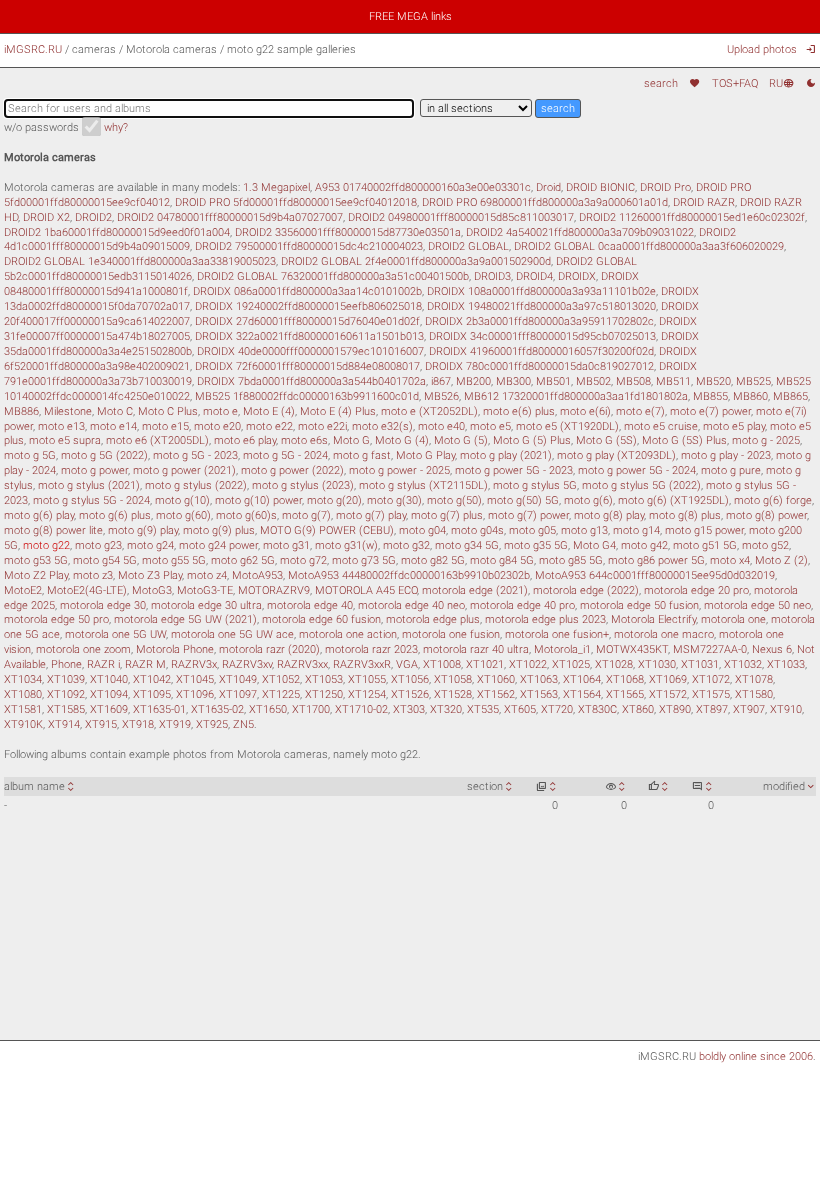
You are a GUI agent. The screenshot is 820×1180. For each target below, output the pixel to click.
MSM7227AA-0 (710, 649)
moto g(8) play (609, 515)
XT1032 (743, 664)
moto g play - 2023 (726, 455)
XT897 (712, 709)
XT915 (101, 724)
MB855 (710, 396)
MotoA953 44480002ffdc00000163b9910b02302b (409, 575)
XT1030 (657, 664)
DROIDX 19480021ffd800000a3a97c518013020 (541, 306)
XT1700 (311, 709)
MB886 (21, 411)
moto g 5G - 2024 (285, 455)
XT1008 (442, 664)
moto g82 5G (433, 560)
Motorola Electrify (653, 619)
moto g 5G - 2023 (195, 455)
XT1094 (109, 694)
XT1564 (582, 694)
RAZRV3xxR (362, 664)
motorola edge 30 (103, 605)
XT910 (786, 709)
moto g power (94, 470)
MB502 (593, 381)
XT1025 (571, 664)
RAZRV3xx (302, 664)
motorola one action (348, 634)
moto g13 (584, 530)
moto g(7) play (371, 515)
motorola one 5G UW (115, 634)
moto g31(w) (346, 545)
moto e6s (304, 440)
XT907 (749, 709)
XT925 (212, 724)
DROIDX (577, 276)
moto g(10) (182, 500)
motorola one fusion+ (557, 634)
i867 (441, 381)
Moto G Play (425, 455)
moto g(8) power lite (53, 530)
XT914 (64, 724)
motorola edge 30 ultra (206, 605)
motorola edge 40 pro (522, 605)
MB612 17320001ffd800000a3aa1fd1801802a (576, 396)
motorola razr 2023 (371, 649)
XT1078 (754, 679)
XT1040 (109, 679)
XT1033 (786, 664)
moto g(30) (394, 500)
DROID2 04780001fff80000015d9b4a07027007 (230, 217)
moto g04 (422, 530)
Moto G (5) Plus (532, 440)
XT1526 (410, 694)
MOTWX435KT (632, 649)
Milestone (68, 411)
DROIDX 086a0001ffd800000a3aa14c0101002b (307, 291)
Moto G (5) (461, 440)
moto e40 (441, 426)
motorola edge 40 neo (411, 605)
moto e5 (490, 426)
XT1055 (367, 679)
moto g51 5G (705, 545)
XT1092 (66, 694)
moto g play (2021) (506, 455)
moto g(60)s (246, 515)
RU (781, 83)
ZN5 (243, 724)
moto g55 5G (174, 560)
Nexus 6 (772, 649)
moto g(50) (454, 500)
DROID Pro (665, 187)
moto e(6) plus (519, 411)
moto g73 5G (364, 560)
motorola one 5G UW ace (232, 634)
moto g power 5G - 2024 (637, 470)
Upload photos (762, 49)
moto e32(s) (382, 426)
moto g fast (362, 455)
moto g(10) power (258, 500)
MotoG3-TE (205, 590)
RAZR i (103, 664)
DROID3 (492, 276)
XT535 (483, 709)
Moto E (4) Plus (338, 411)
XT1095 (152, 694)
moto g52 (765, 545)
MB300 (513, 381)
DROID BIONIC (600, 187)
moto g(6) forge (773, 500)
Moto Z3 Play (150, 575)
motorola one (733, 619)
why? (116, 127)
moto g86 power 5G (656, 560)
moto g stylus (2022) (196, 485)
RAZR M (145, 664)
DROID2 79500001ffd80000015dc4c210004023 (309, 246)
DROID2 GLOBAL (468, 246)
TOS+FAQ (734, 83)
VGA (407, 664)
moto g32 (406, 545)
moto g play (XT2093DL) (616, 455)
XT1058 (453, 679)
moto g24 (150, 545)
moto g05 (532, 530)
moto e (220, 411)
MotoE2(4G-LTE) (87, 590)
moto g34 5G (467, 545)
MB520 (713, 381)
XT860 (638, 709)
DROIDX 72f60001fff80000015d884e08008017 (307, 366)
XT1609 (109, 709)
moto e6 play (245, 440)
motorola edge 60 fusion (321, 619)
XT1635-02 (217, 709)
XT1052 (281, 679)
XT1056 (410, 679)
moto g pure (731, 470)
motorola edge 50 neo (757, 605)
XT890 (675, 709)
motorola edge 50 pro (56, 619)
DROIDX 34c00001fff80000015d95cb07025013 (542, 336)
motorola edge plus (433, 619)
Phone (66, 664)
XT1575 (711, 694)
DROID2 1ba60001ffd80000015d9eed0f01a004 (117, 232)
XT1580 (754, 694)
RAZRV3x (194, 664)
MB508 (633, 381)
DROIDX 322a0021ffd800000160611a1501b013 (309, 336)
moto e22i (322, 426)
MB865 (790, 396)
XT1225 (281, 694)
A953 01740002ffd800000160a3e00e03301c (423, 187)
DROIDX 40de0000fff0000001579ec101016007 (310, 351)
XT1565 (625, 694)
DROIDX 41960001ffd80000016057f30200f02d (541, 351)
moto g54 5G (105, 560)
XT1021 (485, 664)
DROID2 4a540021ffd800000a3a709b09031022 (580, 232)
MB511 (673, 381)
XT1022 (528, 664)
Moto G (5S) (606, 440)
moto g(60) (183, 515)
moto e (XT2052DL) (429, 411)
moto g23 (98, 545)
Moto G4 (594, 545)
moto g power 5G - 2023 (514, 470)
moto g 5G (30, 455)
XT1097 (238, 694)
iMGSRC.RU (33, 49)
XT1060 (496, 679)
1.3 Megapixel (276, 187)
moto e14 (113, 426)
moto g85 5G (571, 560)
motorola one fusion (451, 634)
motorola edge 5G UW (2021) (185, 619)
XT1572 (668, 694)
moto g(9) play (143, 530)
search (661, 83)
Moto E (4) (269, 411)
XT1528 (453, 694)
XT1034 (23, 679)
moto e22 (269, 426)
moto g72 (303, 560)
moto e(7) (640, 411)
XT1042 (152, 679)
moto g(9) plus (219, 530)
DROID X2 (46, 217)
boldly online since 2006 (756, 1056)
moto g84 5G (502, 560)
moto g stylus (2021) (89, 485)
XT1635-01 (159, 709)
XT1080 (23, 694)
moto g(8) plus (685, 515)
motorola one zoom (83, 649)
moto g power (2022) (292, 470)
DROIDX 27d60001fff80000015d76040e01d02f (307, 321)
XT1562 (496, 694)
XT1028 (614, 664)
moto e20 (217, 426)
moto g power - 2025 (399, 470)
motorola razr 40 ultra (476, 649)
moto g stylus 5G (535, 485)
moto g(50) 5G (523, 500)
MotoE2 (23, 590)
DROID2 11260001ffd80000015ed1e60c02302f (692, 217)
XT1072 (711, 679)
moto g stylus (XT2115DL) (423, 485)
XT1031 (700, 664)
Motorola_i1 (562, 649)
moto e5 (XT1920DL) (567, 426)
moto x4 (730, 560)
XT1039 (66, 679)
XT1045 (195, 679)
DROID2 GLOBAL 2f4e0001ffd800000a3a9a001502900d (416, 261)
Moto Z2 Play (36, 575)
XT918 (138, 724)
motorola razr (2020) (269, 649)
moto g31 (286, 545)
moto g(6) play (39, 515)
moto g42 (644, 545)
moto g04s (477, 530)
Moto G (351, 440)
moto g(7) (306, 515)
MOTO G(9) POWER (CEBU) (327, 530)
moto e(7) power (710, 411)
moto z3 (93, 575)
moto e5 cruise (661, 426)
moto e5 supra (65, 440)
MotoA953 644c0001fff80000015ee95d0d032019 (655, 575)
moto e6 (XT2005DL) (157, 440)
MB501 (553, 381)
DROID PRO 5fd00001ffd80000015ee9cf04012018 (296, 202)
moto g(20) (334, 500)
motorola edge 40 (310, 605)
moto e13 (61, 426)
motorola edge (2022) (586, 590)
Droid (548, 187)
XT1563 (539, 694)
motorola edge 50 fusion (639, 605)
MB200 (473, 381)
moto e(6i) (585, 411)
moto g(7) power (528, 515)
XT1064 (582, 679)
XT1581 (23, 709)
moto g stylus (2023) (303, 485)
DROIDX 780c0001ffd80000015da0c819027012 (539, 366)
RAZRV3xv (247, 664)
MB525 (753, 381)
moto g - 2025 (766, 440)
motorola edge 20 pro (696, 590)
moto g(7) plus (447, 515)
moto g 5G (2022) (104, 455)
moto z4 (207, 575)
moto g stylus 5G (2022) (641, 485)
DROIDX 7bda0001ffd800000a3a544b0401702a (311, 381)
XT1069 (668, 679)
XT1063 (539, 679)
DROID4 (534, 276)
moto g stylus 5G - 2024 (91, 500)
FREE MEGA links (410, 16)
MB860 (750, 396)
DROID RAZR (704, 202)
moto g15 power (704, 530)
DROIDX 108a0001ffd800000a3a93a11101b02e (541, 291)
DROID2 (93, 217)
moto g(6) (588, 500)
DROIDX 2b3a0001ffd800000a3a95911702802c (539, 321)
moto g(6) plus (115, 515)
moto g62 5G (243, 560)
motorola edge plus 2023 (545, 619)
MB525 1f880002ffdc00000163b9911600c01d (307, 396)
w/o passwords (41, 127)
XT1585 (66, 709)
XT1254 (367, 694)
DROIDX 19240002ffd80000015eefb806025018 (308, 306)
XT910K (23, 724)
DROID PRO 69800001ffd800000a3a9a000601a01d (545, 202)
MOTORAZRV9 (274, 590)
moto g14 (636, 530)
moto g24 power (218, 545)
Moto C (115, 411)
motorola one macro (664, 634)
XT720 (557, 709)
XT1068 (625, 679)
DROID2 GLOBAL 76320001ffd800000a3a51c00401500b (333, 276)
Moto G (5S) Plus (684, 440)
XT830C (597, 709)
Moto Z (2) (781, 560)
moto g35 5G (536, 545)
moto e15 (165, 426)
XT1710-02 (361, 709)
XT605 (520, 709)
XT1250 (324, 694)
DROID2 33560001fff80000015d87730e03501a (348, 232)
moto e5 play (734, 426)
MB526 (441, 396)
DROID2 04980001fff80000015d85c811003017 (461, 217)
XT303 (409, 709)
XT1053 (324, 679)
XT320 (446, 709)
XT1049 (238, 679)
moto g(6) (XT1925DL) (673, 500)
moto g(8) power (766, 515)
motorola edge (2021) (475, 590)
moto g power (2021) (184, 470)
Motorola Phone (175, 649)
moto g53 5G (36, 560)
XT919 (175, 724)
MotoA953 (257, 575)
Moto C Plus (168, 411)
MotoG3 (152, 590)
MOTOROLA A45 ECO (366, 590)
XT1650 (268, 709)
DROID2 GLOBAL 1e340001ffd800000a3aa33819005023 (140, 261)
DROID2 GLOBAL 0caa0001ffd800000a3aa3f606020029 (649, 246)
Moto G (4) (402, 440)
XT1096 (195, 694)
